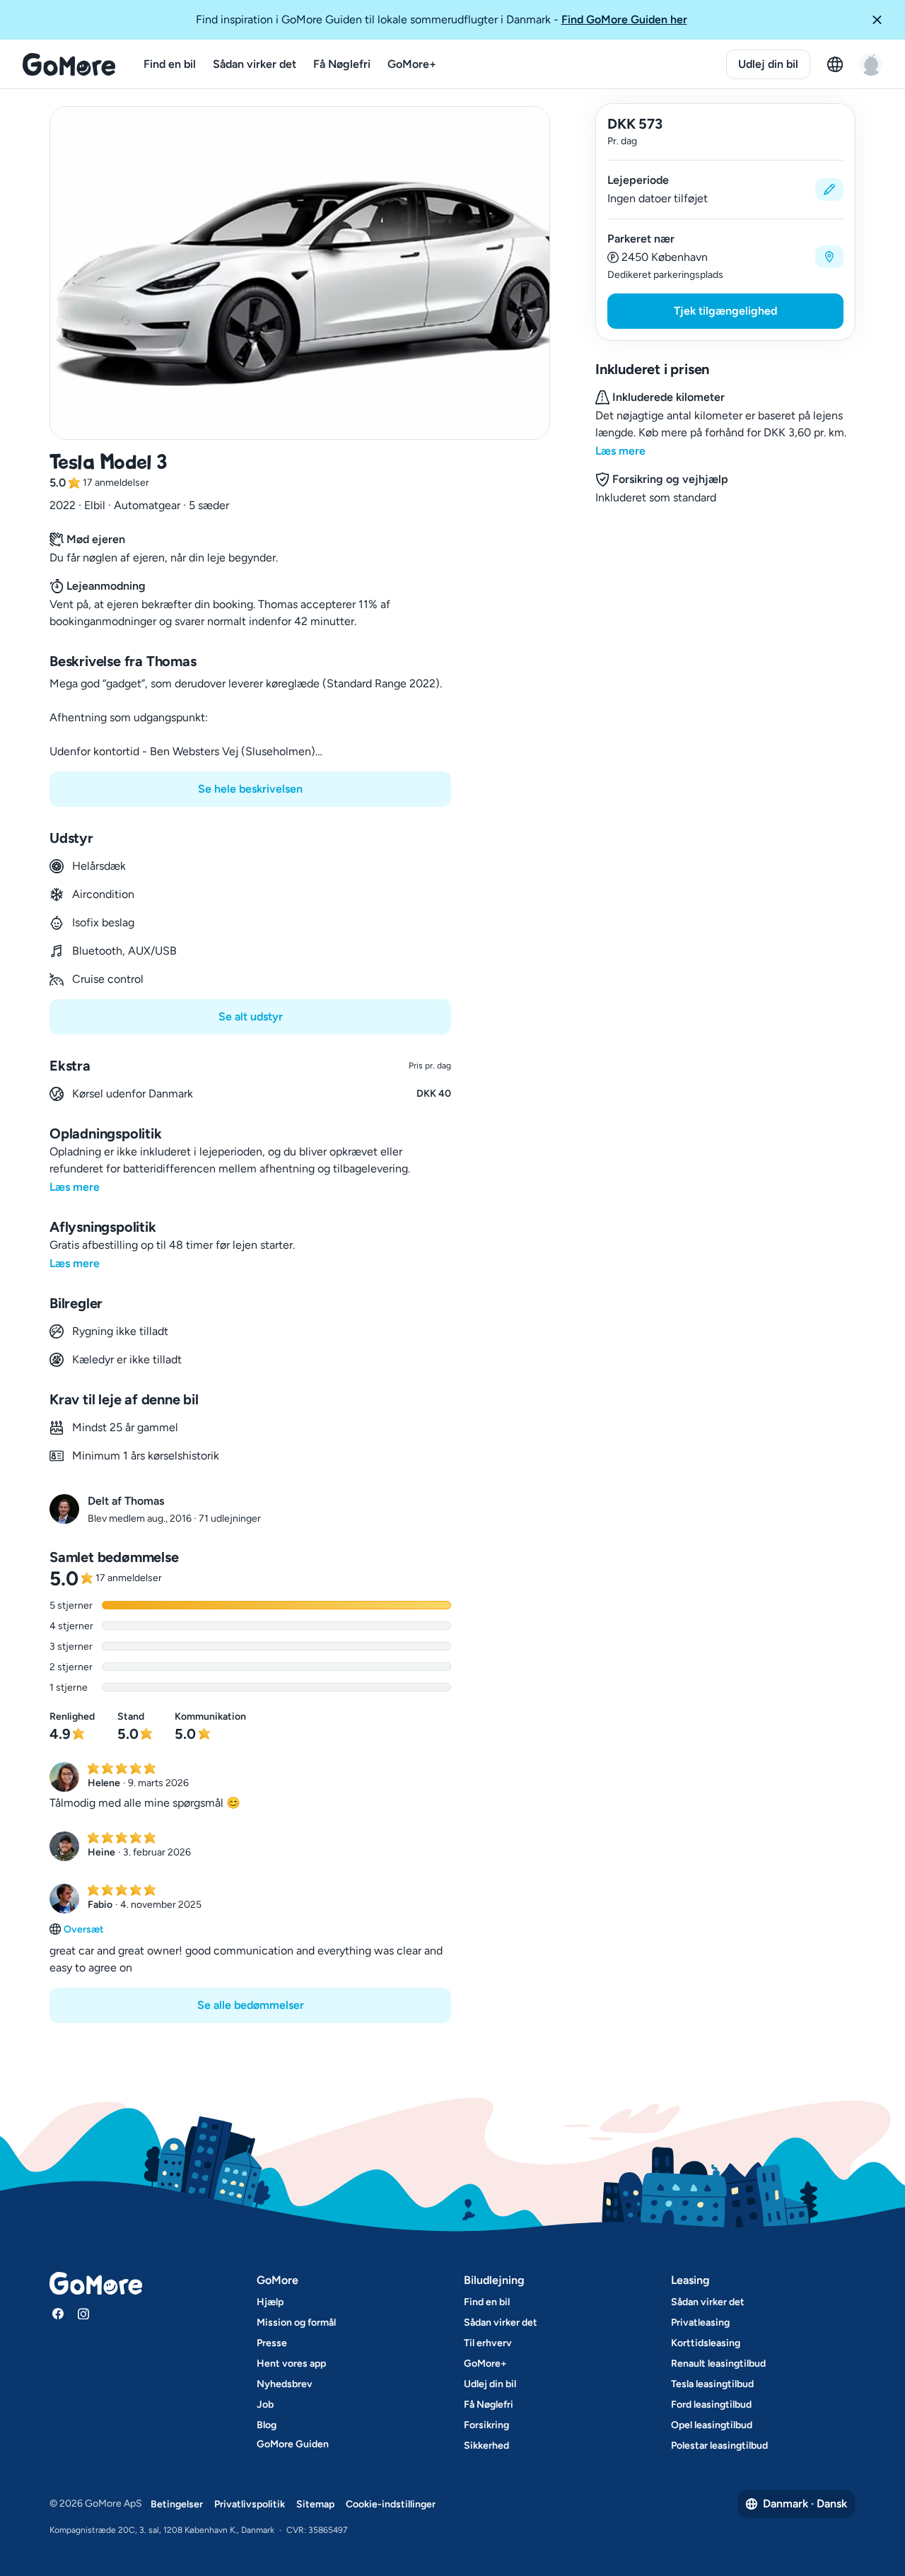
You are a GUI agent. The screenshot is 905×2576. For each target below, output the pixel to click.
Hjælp (270, 2302)
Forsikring (486, 2425)
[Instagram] (83, 2314)
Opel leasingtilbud (712, 2425)
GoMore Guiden (293, 2444)
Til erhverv (488, 2343)
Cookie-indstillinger (391, 2504)
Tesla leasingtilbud (712, 2384)
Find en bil (170, 64)
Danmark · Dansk (805, 2504)
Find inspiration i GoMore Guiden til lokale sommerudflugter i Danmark (442, 19)
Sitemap (315, 2504)
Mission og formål (296, 2323)
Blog (267, 2425)
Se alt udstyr (251, 1016)
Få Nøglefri (342, 64)
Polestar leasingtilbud (719, 2446)
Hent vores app (291, 2364)
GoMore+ (412, 64)
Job (265, 2405)
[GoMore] (69, 64)
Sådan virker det (255, 64)
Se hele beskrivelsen (250, 789)
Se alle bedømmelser (251, 2005)
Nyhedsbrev (285, 2384)
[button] (882, 20)
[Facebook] (58, 2314)
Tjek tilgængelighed (725, 311)
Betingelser (177, 2504)
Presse (272, 2343)
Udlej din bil (768, 64)
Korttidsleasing (706, 2343)
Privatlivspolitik (250, 2504)
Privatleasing (700, 2323)
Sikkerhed (486, 2446)
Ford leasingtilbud (711, 2405)
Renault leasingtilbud (718, 2364)
